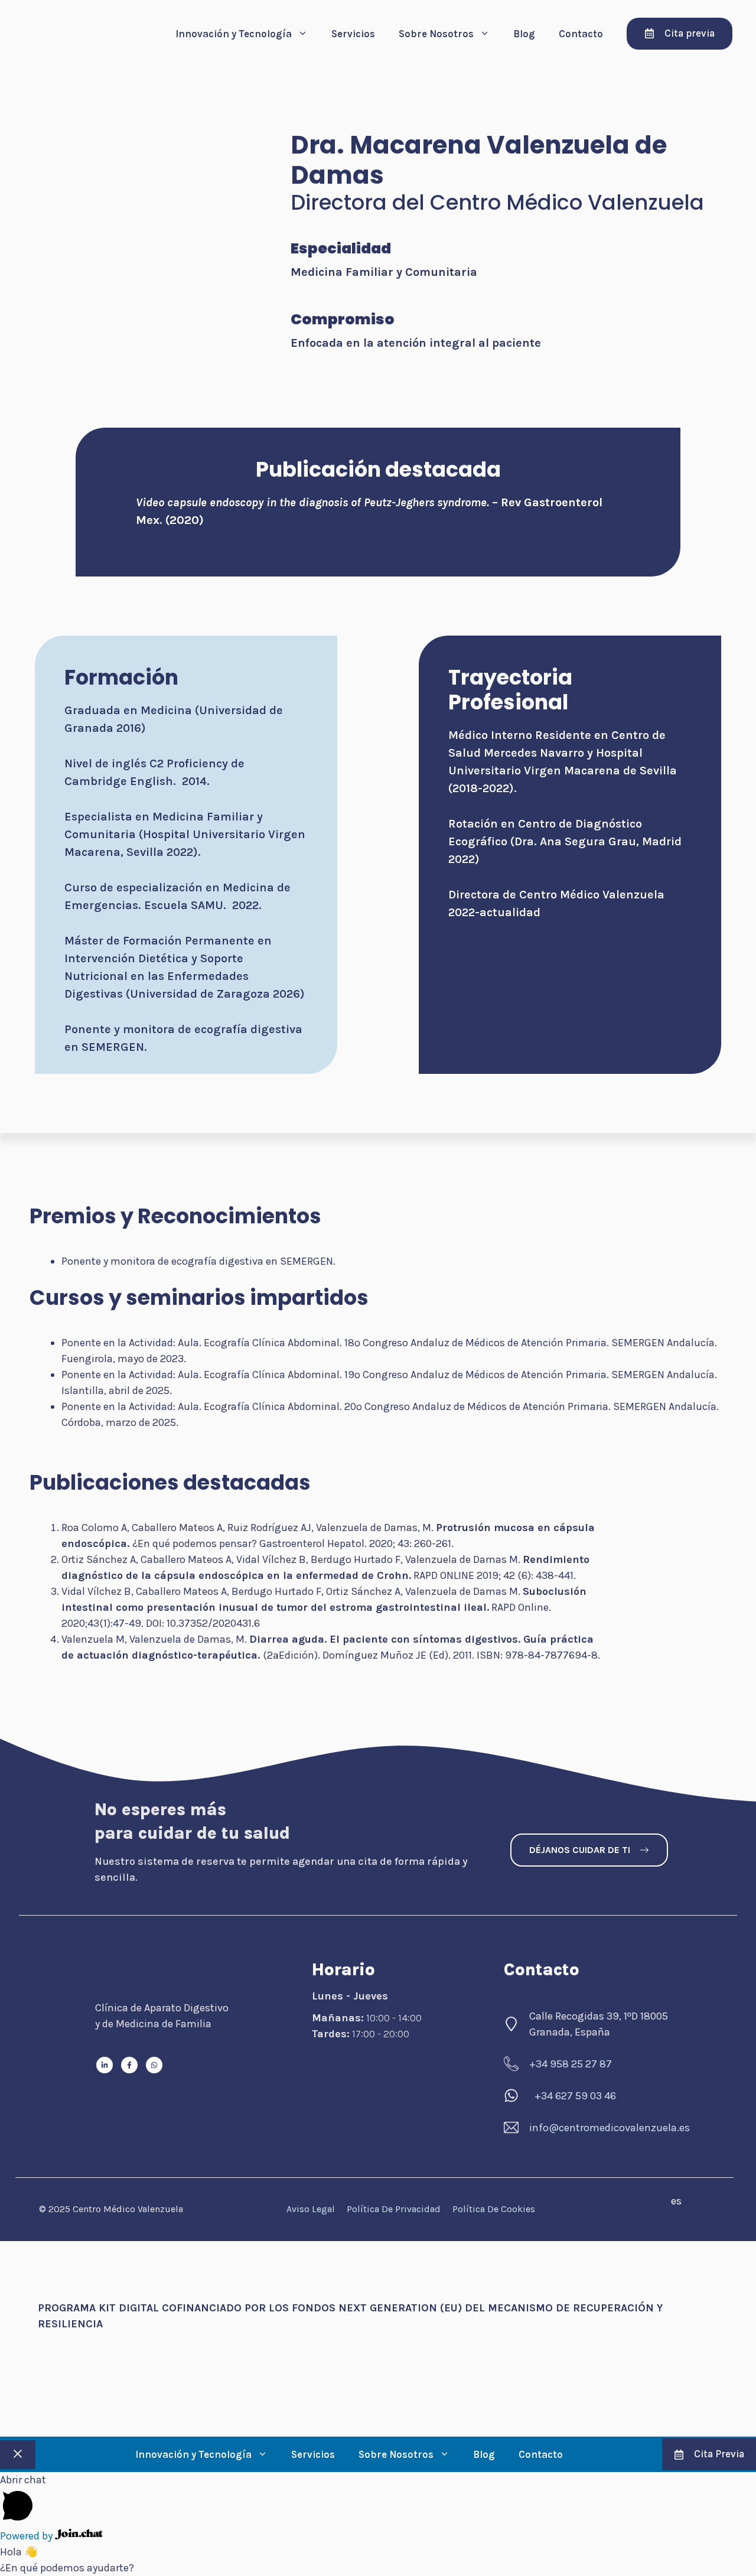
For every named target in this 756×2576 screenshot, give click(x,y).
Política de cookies (494, 2209)
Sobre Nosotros (436, 34)
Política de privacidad (394, 2209)
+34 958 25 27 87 (571, 2064)
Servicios (353, 34)
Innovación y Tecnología (234, 34)
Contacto (581, 34)
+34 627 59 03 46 (575, 2096)
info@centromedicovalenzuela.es (610, 2128)
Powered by (27, 2536)
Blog (524, 34)
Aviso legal (311, 2209)
